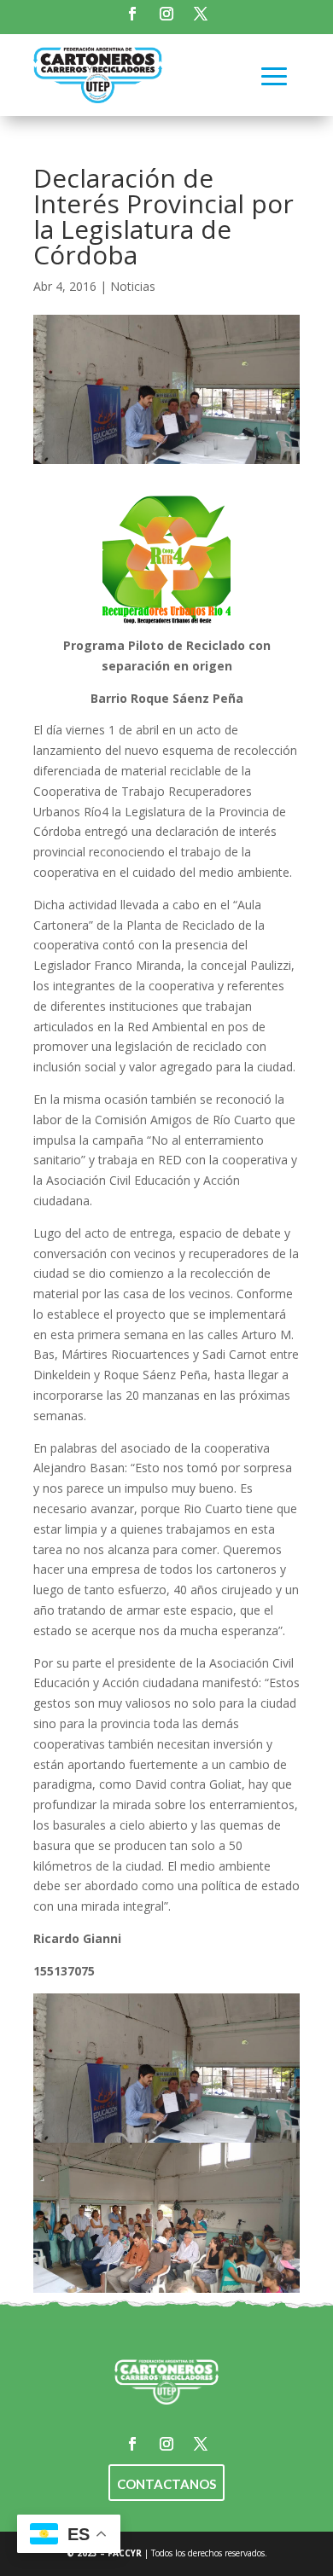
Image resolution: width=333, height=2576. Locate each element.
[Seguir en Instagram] (166, 14)
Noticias (133, 286)
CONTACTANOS (166, 2484)
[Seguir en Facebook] (132, 14)
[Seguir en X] (201, 14)
